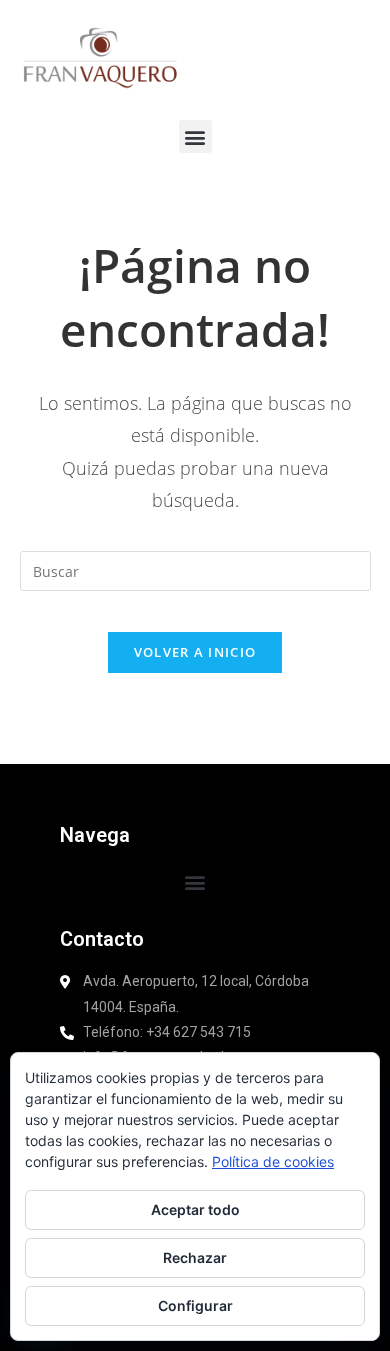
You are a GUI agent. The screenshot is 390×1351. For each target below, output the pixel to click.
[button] (195, 136)
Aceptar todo (195, 1209)
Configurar (195, 1305)
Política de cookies (273, 1161)
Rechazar (195, 1257)
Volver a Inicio (195, 652)
